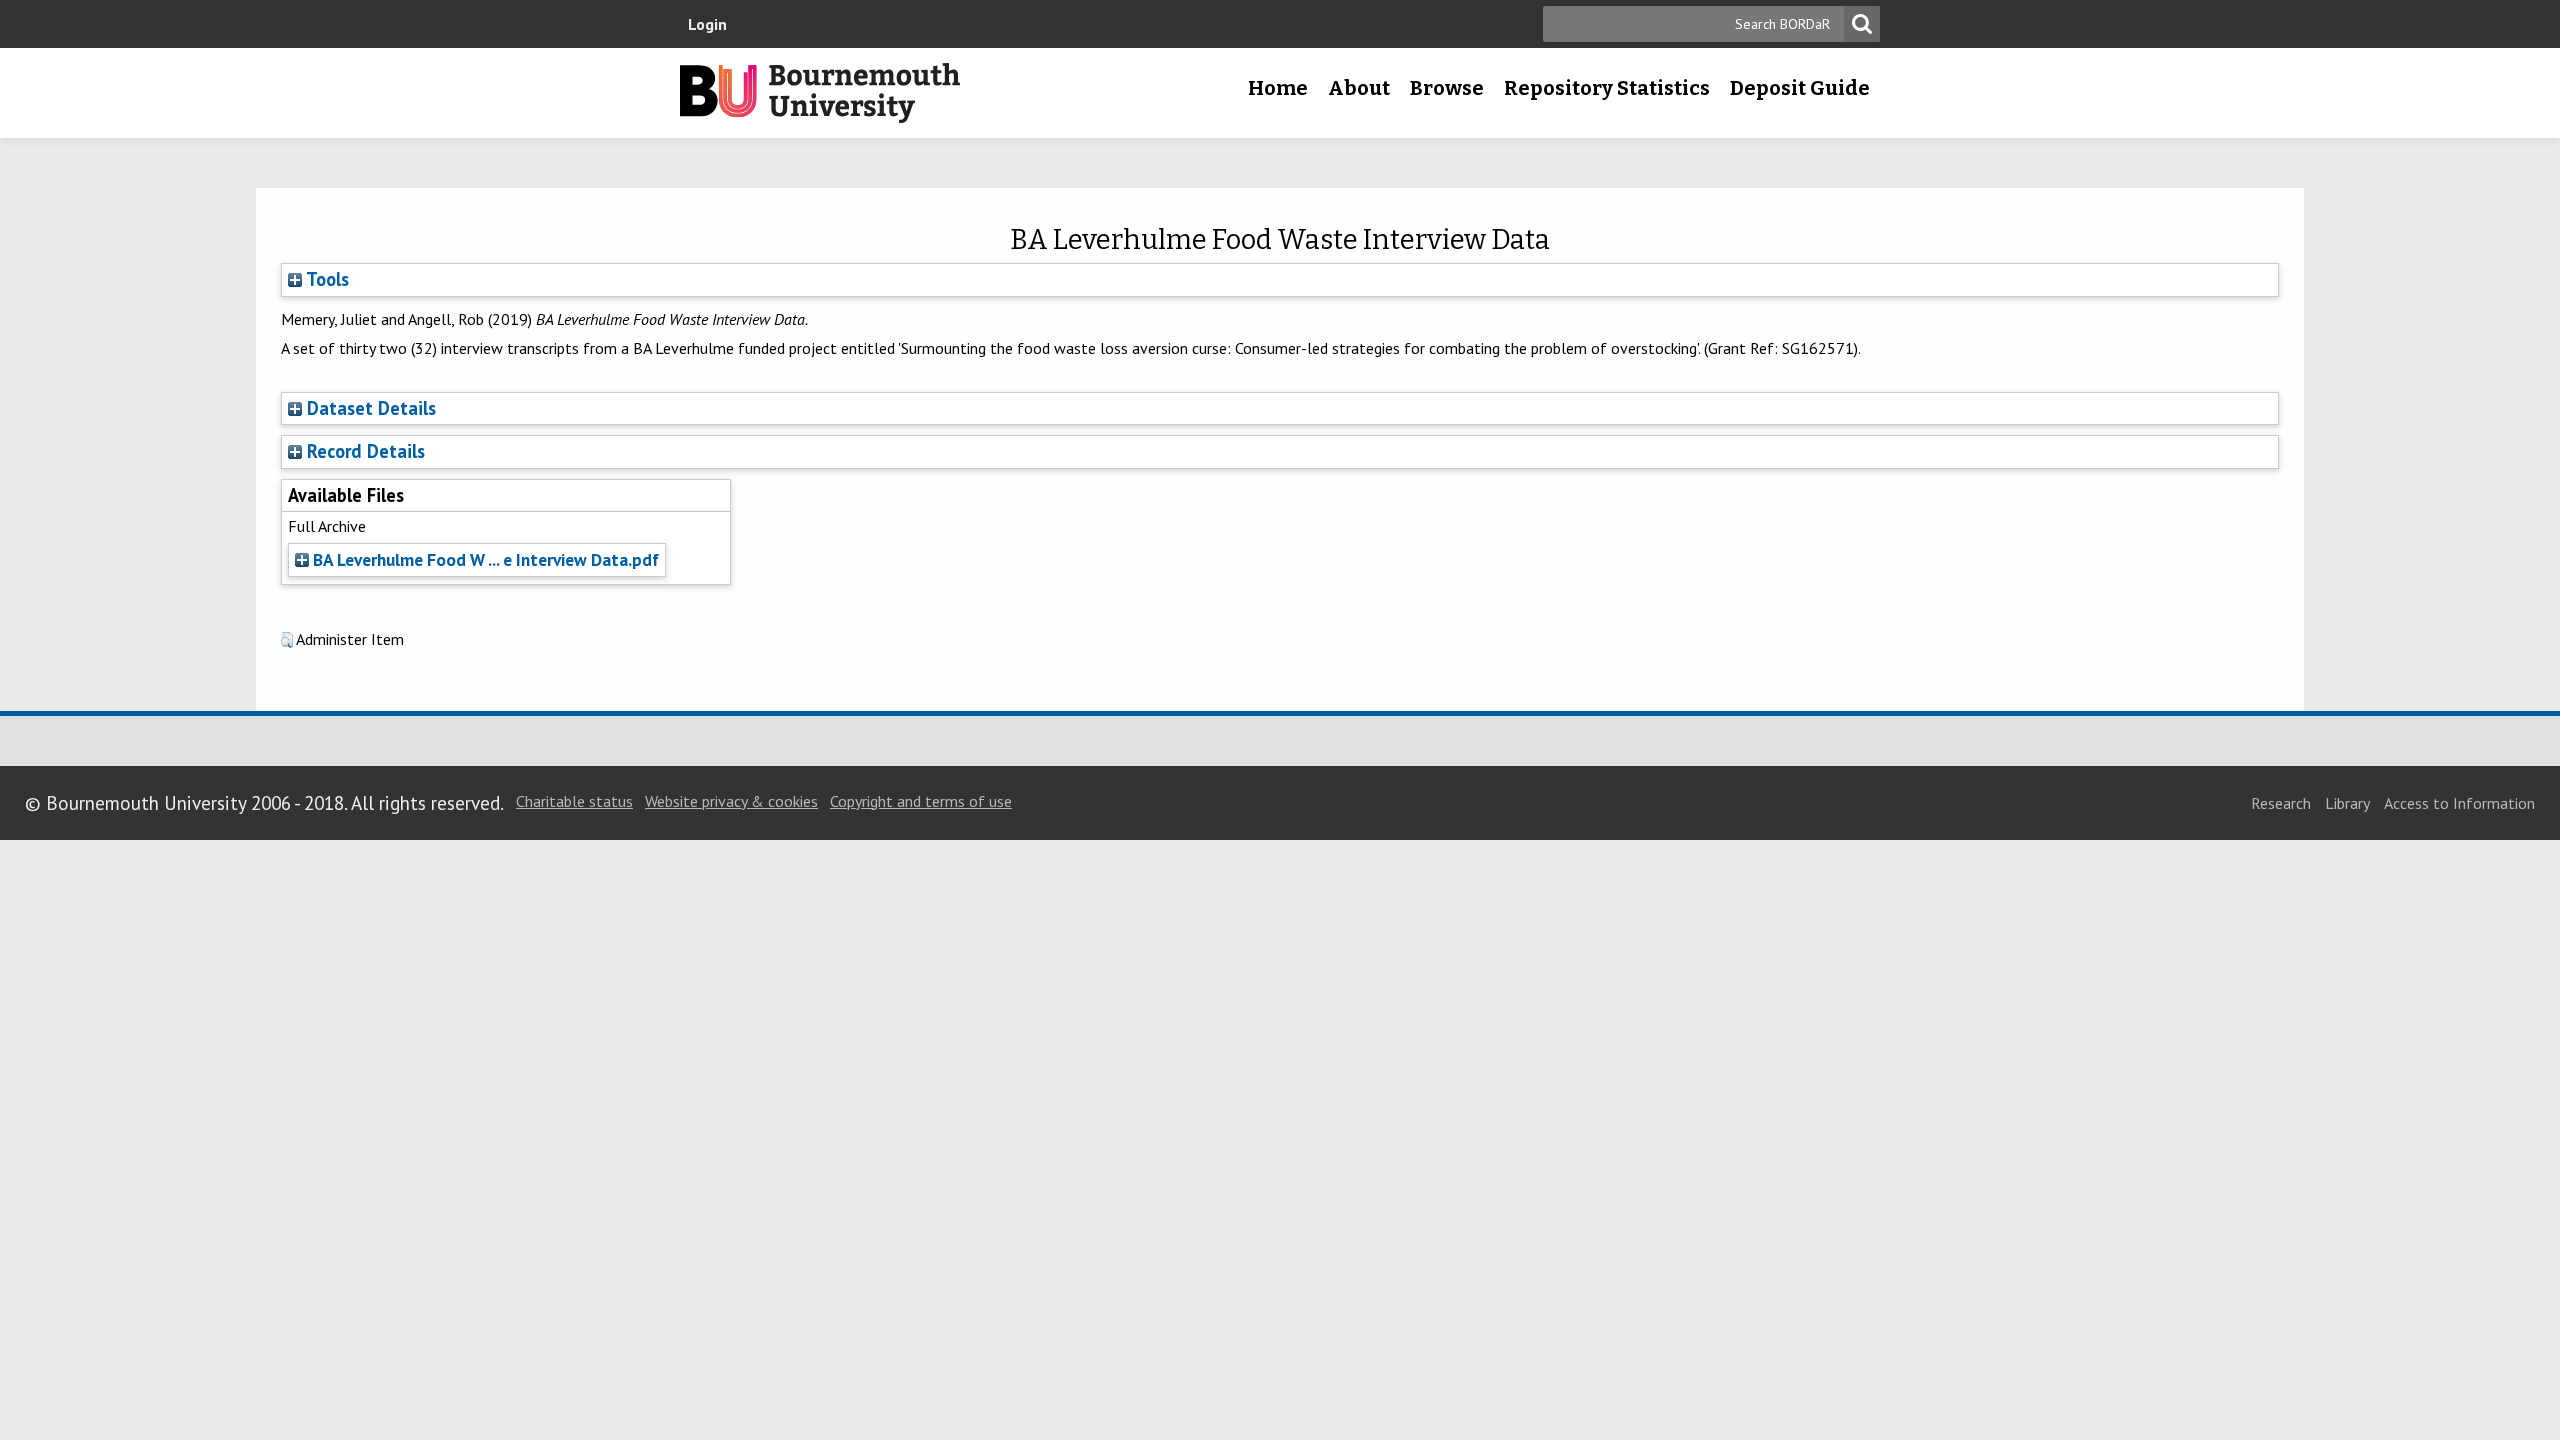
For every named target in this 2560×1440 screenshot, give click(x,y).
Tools (325, 279)
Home (1278, 88)
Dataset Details (371, 408)
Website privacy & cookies (731, 801)
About (1359, 88)
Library (2347, 803)
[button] (287, 640)
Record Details (366, 451)
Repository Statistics (1607, 88)
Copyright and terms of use (921, 801)
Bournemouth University (820, 93)
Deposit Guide (1800, 88)
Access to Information (2459, 803)
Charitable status (574, 801)
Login (707, 24)
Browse (1447, 88)
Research (2281, 803)
